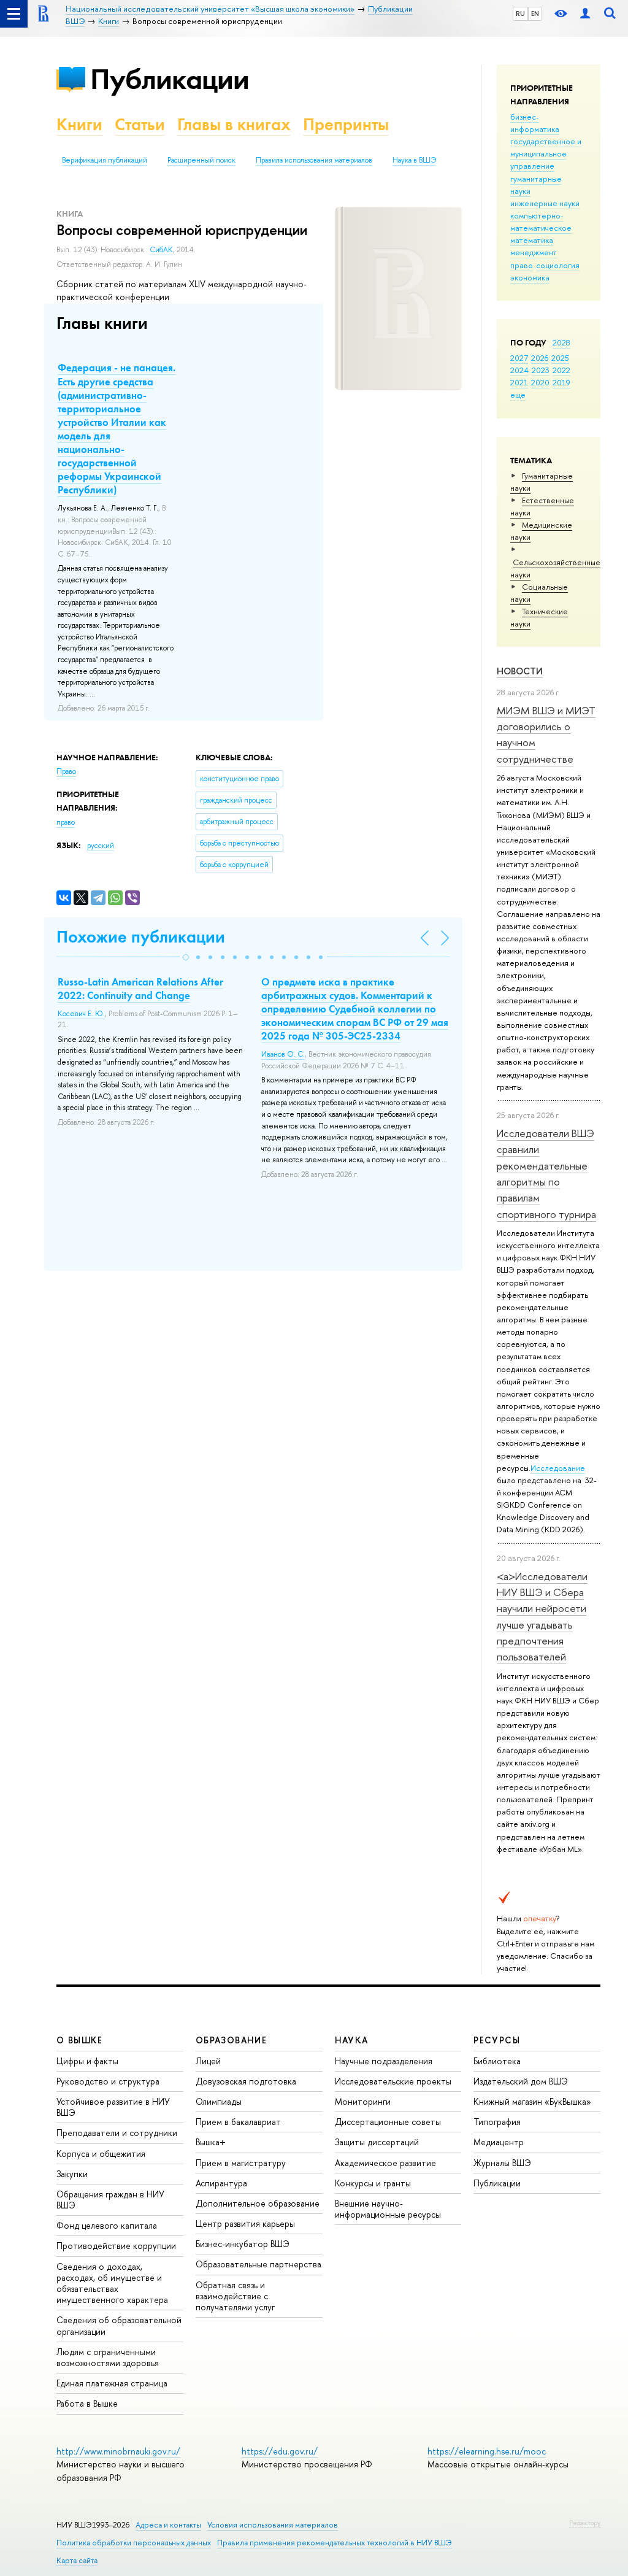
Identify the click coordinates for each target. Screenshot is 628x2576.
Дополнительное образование (258, 2203)
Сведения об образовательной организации (119, 2325)
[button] (186, 957)
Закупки (72, 2174)
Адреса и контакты (168, 2525)
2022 (561, 370)
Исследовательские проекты (393, 2081)
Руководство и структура (108, 2081)
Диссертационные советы (388, 2122)
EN (535, 13)
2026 (540, 358)
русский (101, 846)
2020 (540, 382)
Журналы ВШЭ (502, 2163)
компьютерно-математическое (541, 222)
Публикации (170, 79)
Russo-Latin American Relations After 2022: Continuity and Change (140, 989)
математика (532, 240)
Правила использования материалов (314, 160)
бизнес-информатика (535, 123)
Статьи (140, 124)
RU (520, 13)
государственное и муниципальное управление (546, 153)
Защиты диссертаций (377, 2142)
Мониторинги (363, 2101)
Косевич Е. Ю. (81, 1014)
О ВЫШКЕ (80, 2040)
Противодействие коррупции (116, 2246)
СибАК (161, 250)
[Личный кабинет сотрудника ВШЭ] (585, 14)
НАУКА (352, 2040)
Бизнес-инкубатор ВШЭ (243, 2244)
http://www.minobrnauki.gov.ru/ (118, 2451)
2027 (519, 358)
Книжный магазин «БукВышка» (532, 2101)
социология (558, 265)
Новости (520, 671)
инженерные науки (545, 203)
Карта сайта (77, 2560)
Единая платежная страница (112, 2383)
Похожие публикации (141, 937)
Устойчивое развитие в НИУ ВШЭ (113, 2107)
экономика (530, 277)
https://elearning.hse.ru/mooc (487, 2451)
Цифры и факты (87, 2061)
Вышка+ (211, 2142)
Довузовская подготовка (246, 2081)
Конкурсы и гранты (373, 2183)
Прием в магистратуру (241, 2163)
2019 (561, 382)
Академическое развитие (385, 2163)
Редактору (585, 2523)
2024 (519, 370)
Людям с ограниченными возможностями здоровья (108, 2357)
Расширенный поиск (201, 160)
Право (66, 771)
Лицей (208, 2061)
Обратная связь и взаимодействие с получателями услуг (235, 2296)
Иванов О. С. (283, 1054)
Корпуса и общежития (101, 2154)
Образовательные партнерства (258, 2264)
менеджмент (534, 252)
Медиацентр (499, 2142)
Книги (79, 124)
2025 (560, 358)
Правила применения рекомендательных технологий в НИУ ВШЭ (335, 2543)
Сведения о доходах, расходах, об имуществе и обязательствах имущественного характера (112, 2283)
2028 (561, 342)
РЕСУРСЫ (497, 2040)
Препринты (346, 124)
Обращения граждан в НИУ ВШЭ (110, 2200)
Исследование (558, 1468)
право (522, 265)
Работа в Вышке (87, 2403)
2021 (519, 382)
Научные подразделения (384, 2061)
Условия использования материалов (273, 2525)
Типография (497, 2122)
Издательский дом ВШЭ (521, 2081)
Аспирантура (221, 2183)
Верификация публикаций (105, 160)
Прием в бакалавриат (238, 2122)
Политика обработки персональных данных (134, 2543)
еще (518, 395)
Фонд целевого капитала (107, 2225)
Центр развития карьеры (245, 2223)
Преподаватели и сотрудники (117, 2133)
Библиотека (497, 2061)
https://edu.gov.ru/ (280, 2451)
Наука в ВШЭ (414, 160)
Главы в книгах (234, 124)
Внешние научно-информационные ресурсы (388, 2209)
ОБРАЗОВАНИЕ (231, 2040)
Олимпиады (219, 2101)
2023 (541, 370)
